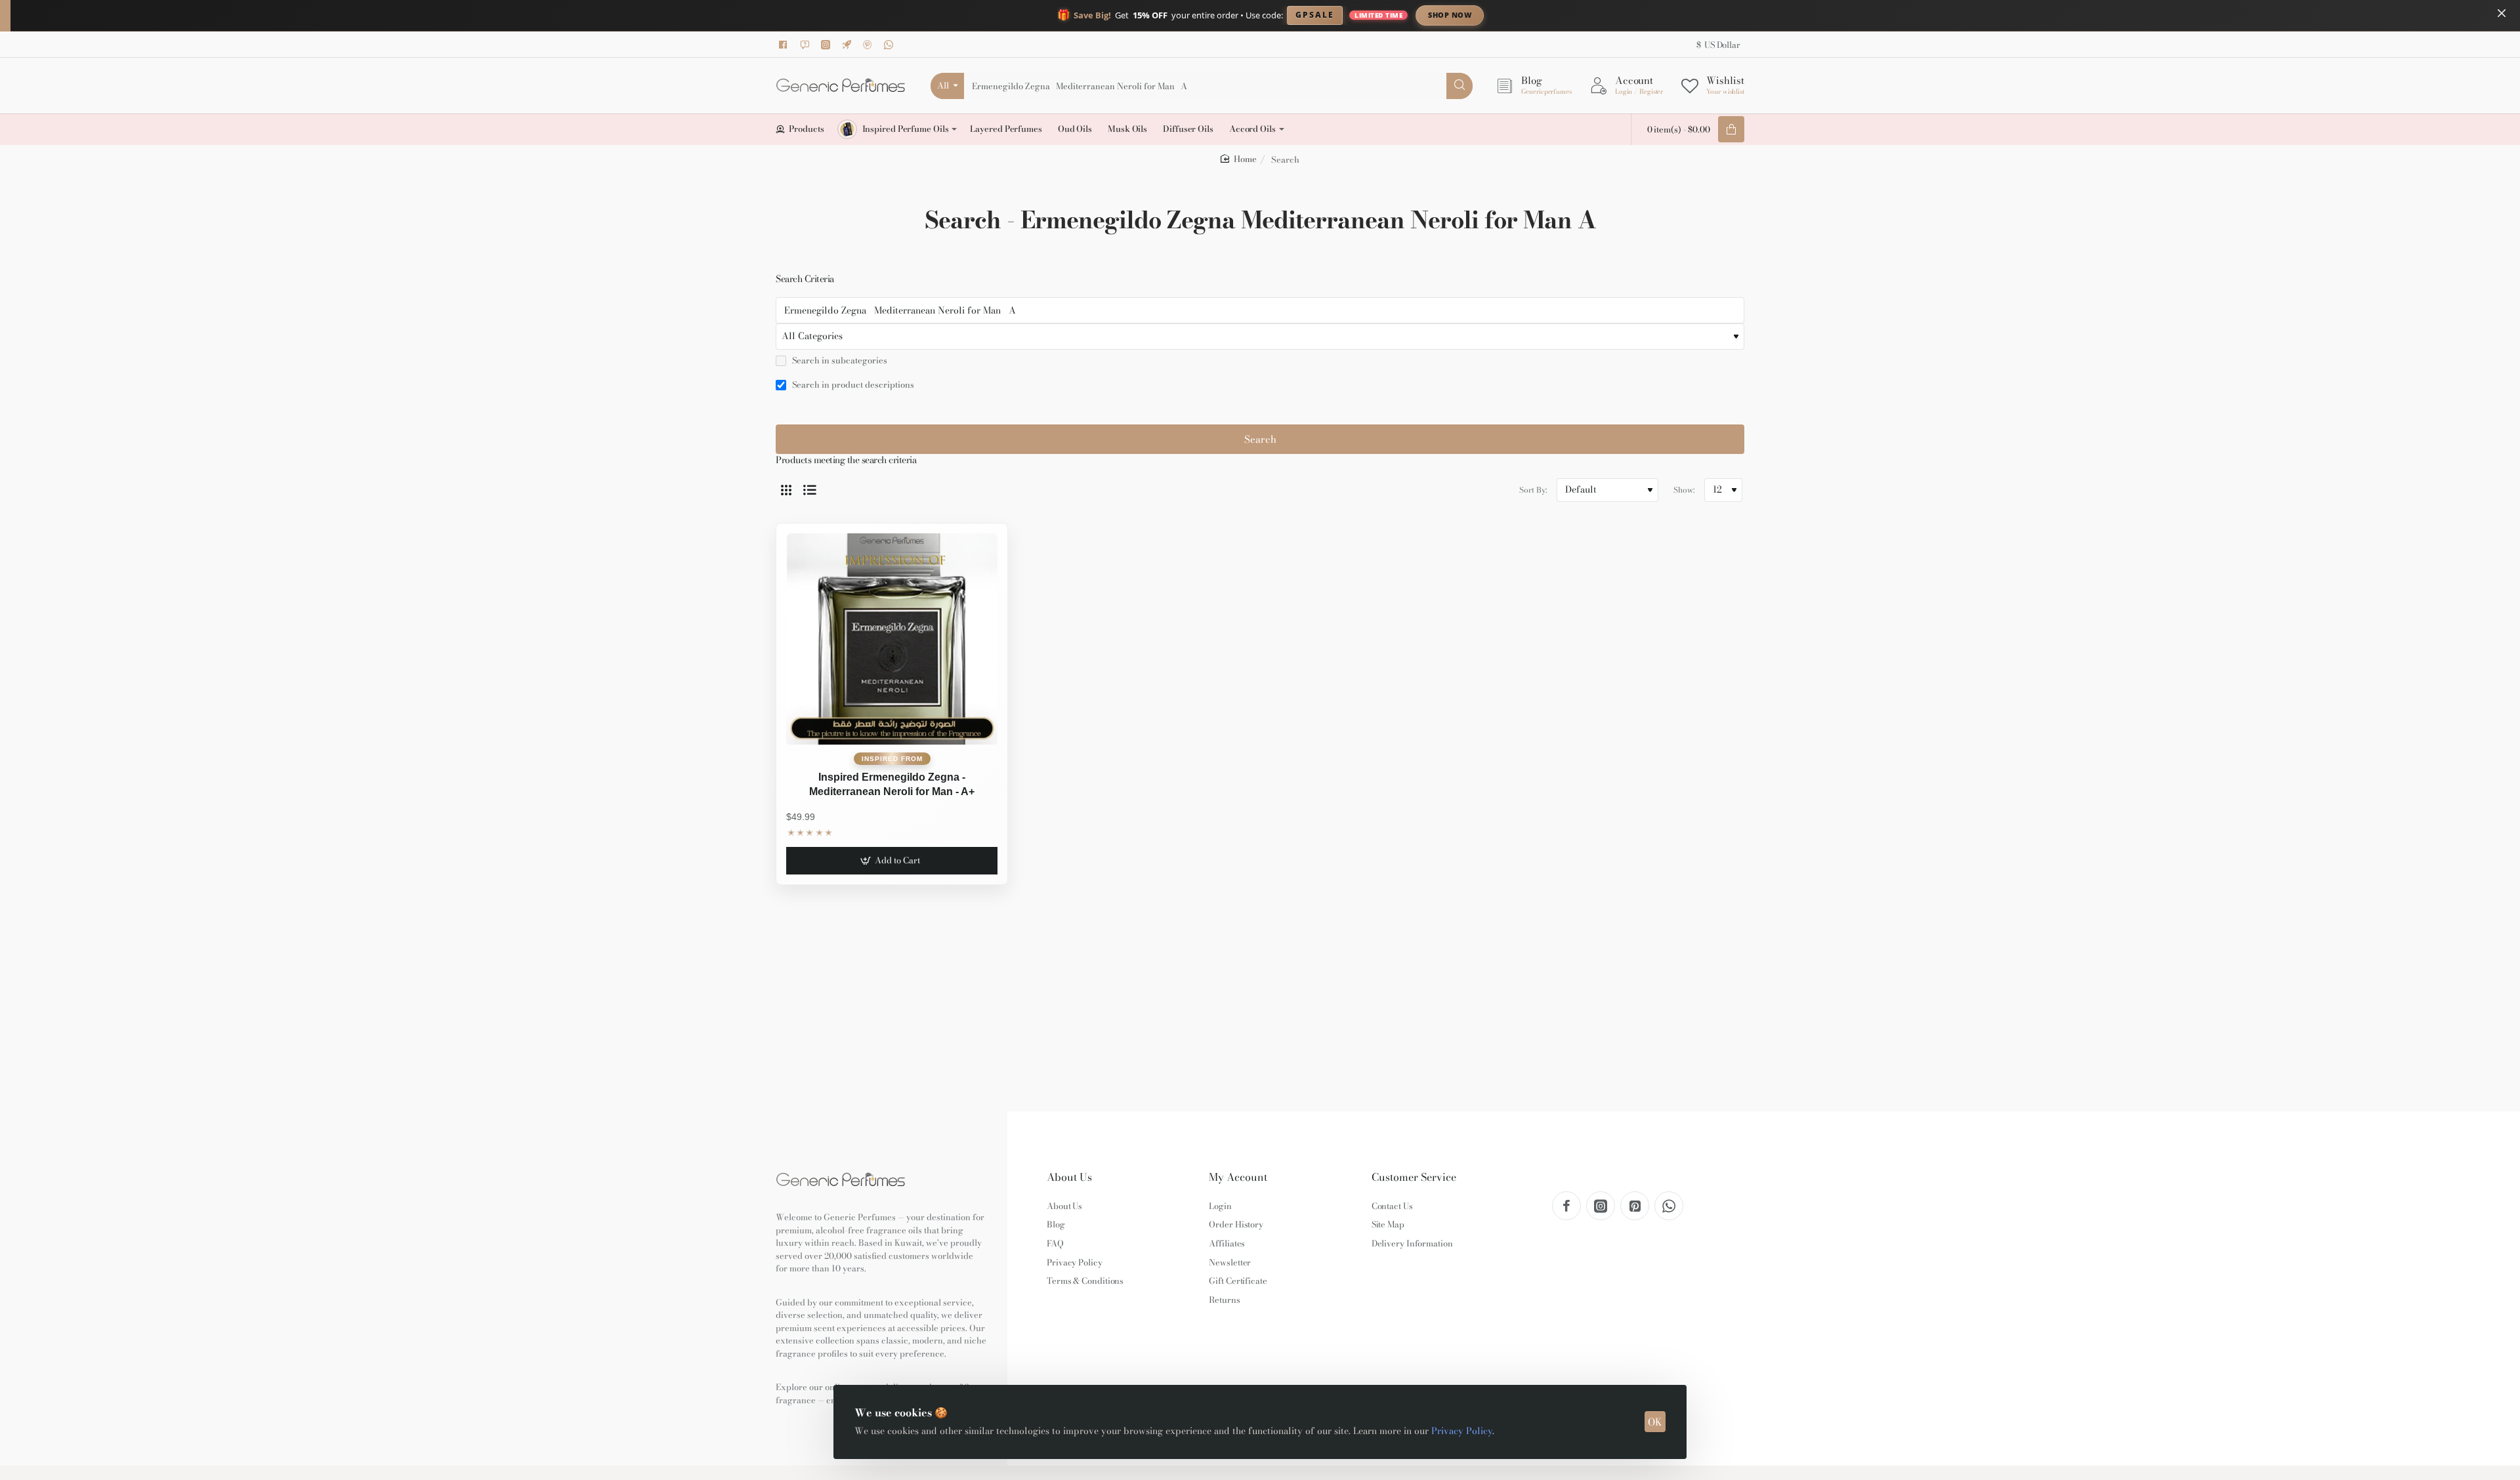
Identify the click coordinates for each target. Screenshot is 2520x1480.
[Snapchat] (807, 45)
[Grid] (786, 490)
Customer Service (1414, 1177)
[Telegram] (849, 45)
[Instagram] (828, 45)
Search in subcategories (839, 361)
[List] (810, 490)
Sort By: (1533, 490)
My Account (1238, 1177)
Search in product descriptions (852, 385)
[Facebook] (786, 45)
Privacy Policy (1462, 1431)
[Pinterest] (870, 45)
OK (1655, 1422)
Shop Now (1450, 15)
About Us (1069, 1177)
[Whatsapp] (891, 45)
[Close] (2502, 13)
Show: (1684, 490)
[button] (892, 861)
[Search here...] (1459, 86)
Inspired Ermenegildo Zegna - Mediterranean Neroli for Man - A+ (892, 784)
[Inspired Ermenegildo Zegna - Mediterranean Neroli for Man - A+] (892, 639)
